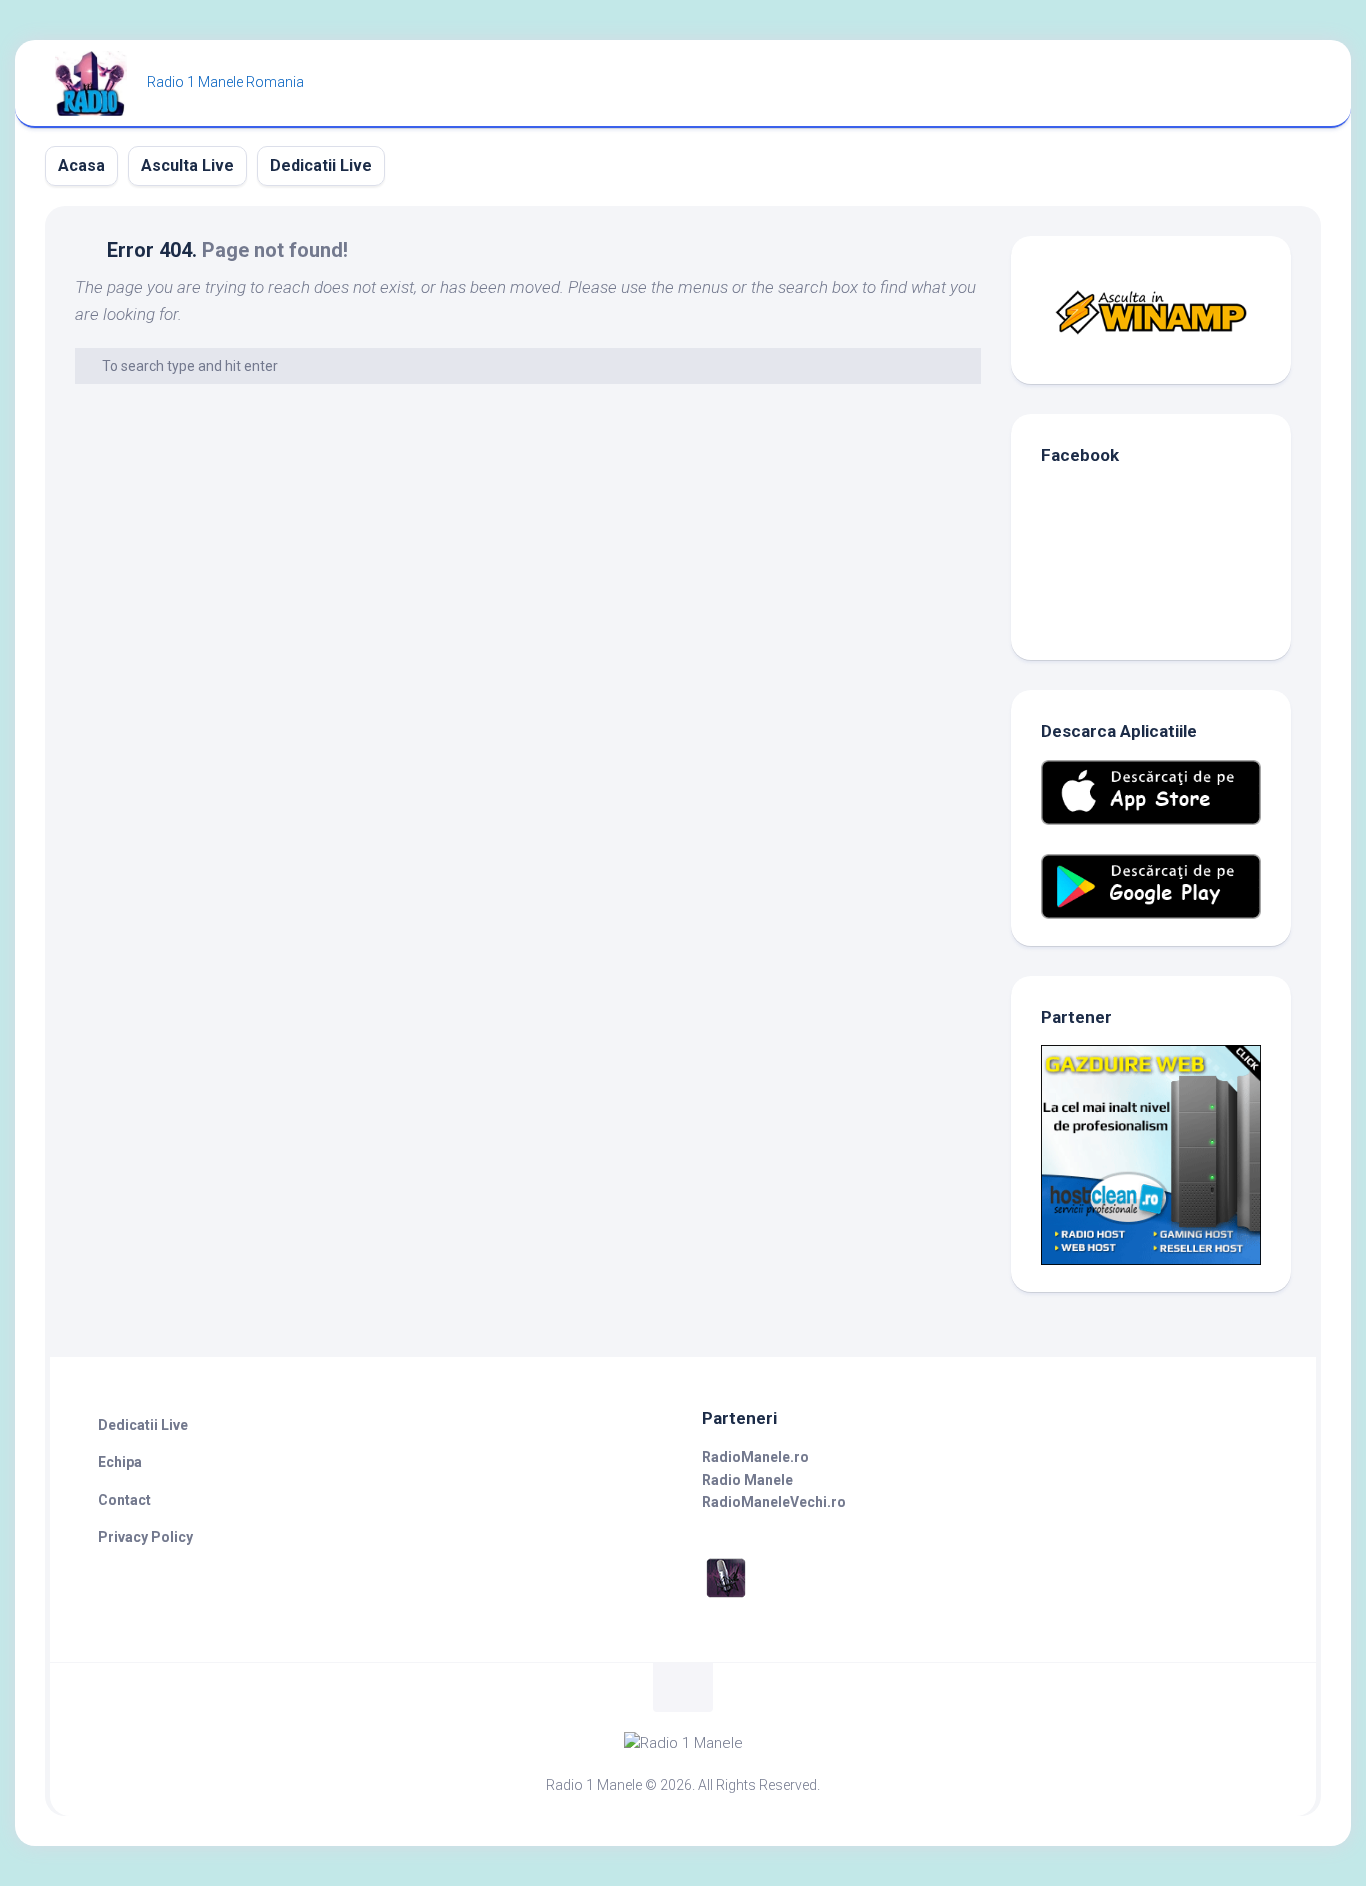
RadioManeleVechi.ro (774, 1502)
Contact (124, 1500)
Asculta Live (187, 165)
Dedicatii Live (321, 165)
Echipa (120, 1462)
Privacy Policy (145, 1537)
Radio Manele (747, 1480)
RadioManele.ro (755, 1457)
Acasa (81, 165)
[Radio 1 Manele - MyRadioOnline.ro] (726, 1597)
